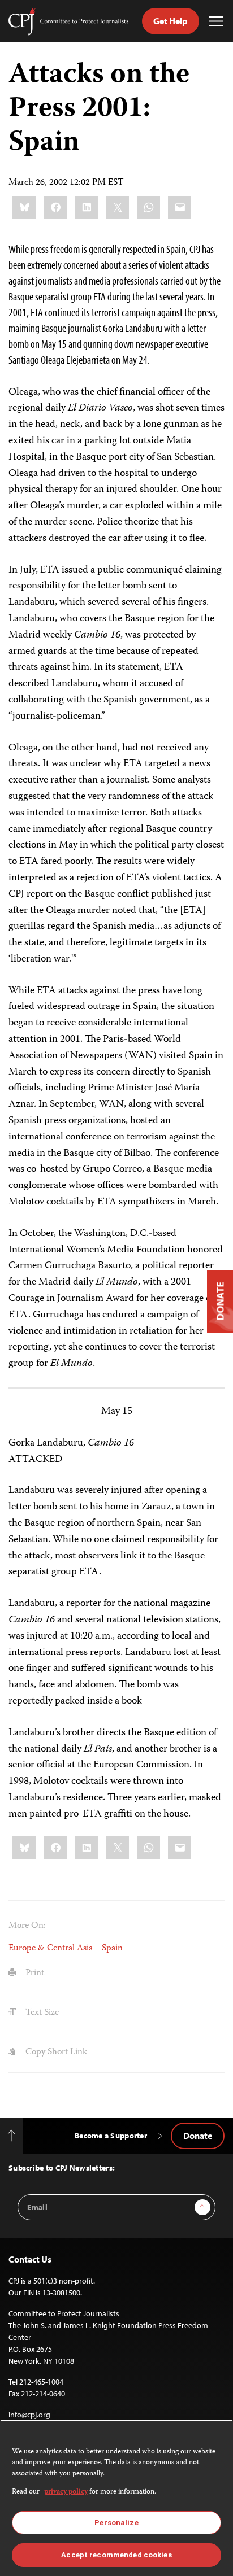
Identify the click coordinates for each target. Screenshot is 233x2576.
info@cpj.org (29, 2415)
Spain (112, 1948)
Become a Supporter (111, 2136)
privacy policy (66, 2492)
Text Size (41, 2013)
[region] (116, 2498)
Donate (198, 2136)
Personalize (116, 2523)
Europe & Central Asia (51, 1948)
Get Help (171, 21)
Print (34, 1973)
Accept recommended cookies (116, 2555)
